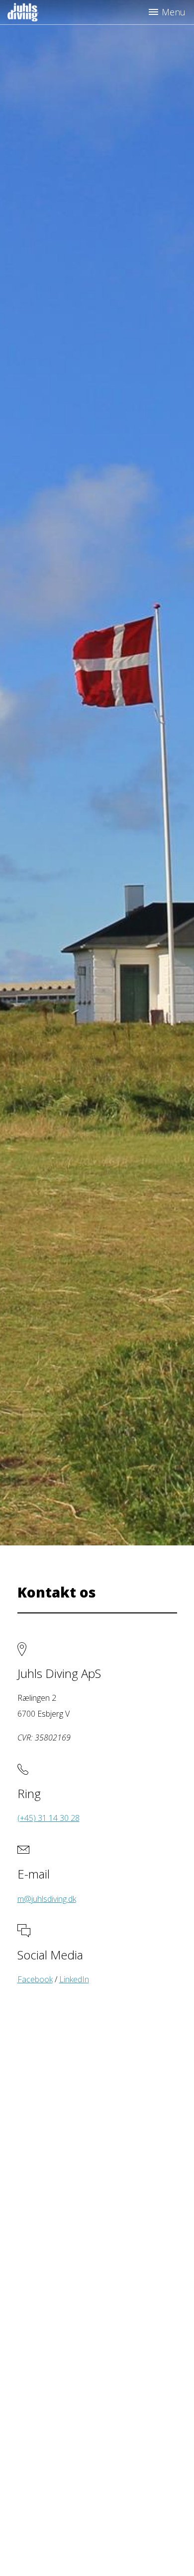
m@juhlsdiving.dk (47, 1899)
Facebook (35, 1979)
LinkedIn (74, 1979)
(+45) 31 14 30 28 (48, 1818)
